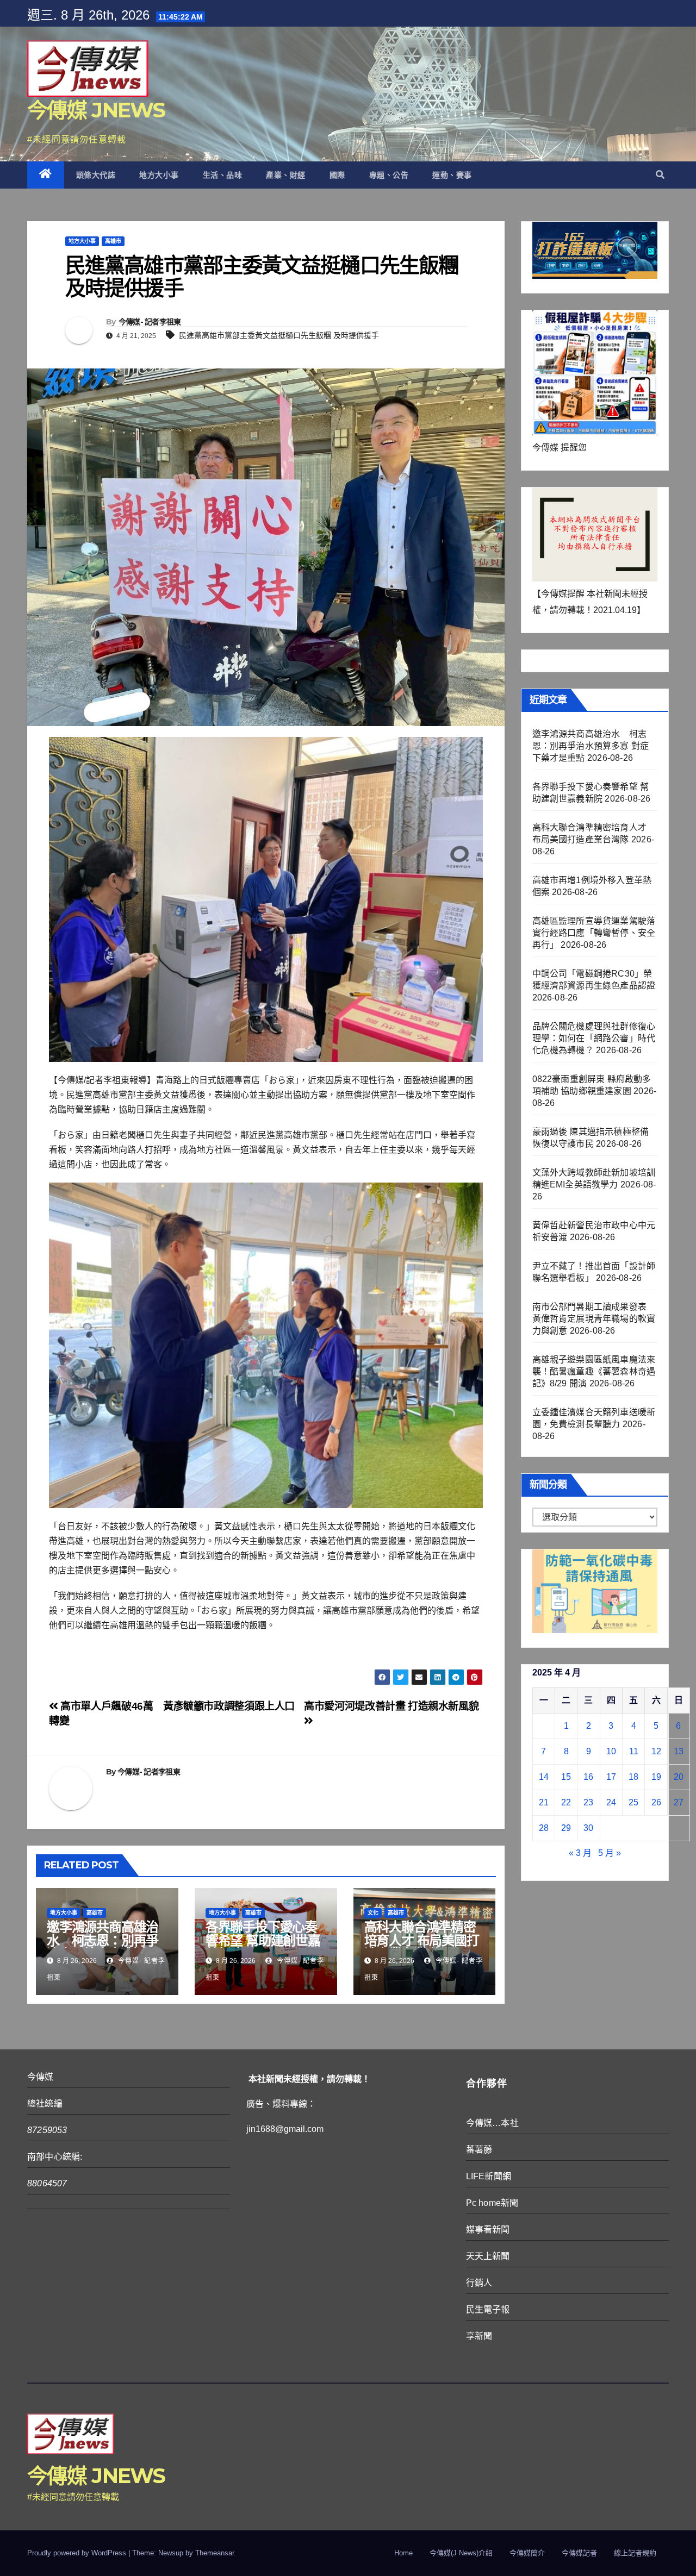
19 (656, 1777)
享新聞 (479, 2336)
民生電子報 (488, 2309)
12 (656, 1751)
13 (679, 1751)
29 (566, 1828)
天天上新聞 (488, 2256)
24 (611, 1802)
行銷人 (479, 2283)
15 (566, 1777)
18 (633, 1777)
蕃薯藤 (479, 2150)
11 (634, 1751)
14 (544, 1777)
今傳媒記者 (579, 2553)
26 (656, 1802)
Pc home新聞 (492, 2203)
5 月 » (610, 1853)
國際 (337, 175)
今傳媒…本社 (492, 2123)
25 (633, 1802)
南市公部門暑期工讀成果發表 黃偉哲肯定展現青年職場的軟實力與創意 (594, 1319)
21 (544, 1802)
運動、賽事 (452, 175)
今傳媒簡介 (527, 2553)
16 (588, 1777)
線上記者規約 (635, 2553)
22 (566, 1802)
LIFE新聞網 (489, 2176)
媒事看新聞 (488, 2230)
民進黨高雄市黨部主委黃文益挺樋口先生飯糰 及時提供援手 (279, 335)
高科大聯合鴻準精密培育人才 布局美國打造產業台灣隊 (422, 1940)
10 (611, 1751)
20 (679, 1777)
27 (679, 1802)
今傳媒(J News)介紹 (461, 2553)
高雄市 (113, 241)
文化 (373, 1913)
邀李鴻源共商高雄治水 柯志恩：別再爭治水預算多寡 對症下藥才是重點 (104, 1947)
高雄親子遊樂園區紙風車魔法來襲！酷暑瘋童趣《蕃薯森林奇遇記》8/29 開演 (594, 1371)
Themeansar (215, 2553)
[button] (660, 175)
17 (611, 1777)
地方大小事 (159, 175)
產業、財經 (286, 175)
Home (403, 2553)
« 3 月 (580, 1853)
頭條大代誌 (96, 175)
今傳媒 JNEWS (96, 110)
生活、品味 (223, 175)
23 (588, 1802)
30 (588, 1828)
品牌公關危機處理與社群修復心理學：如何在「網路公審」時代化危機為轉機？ (594, 1038)
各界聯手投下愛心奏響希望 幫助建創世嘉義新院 (263, 1940)
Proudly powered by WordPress (78, 2553)
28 (544, 1828)
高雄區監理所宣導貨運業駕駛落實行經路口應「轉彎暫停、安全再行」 (594, 933)
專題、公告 (389, 175)
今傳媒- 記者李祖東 (150, 322)
